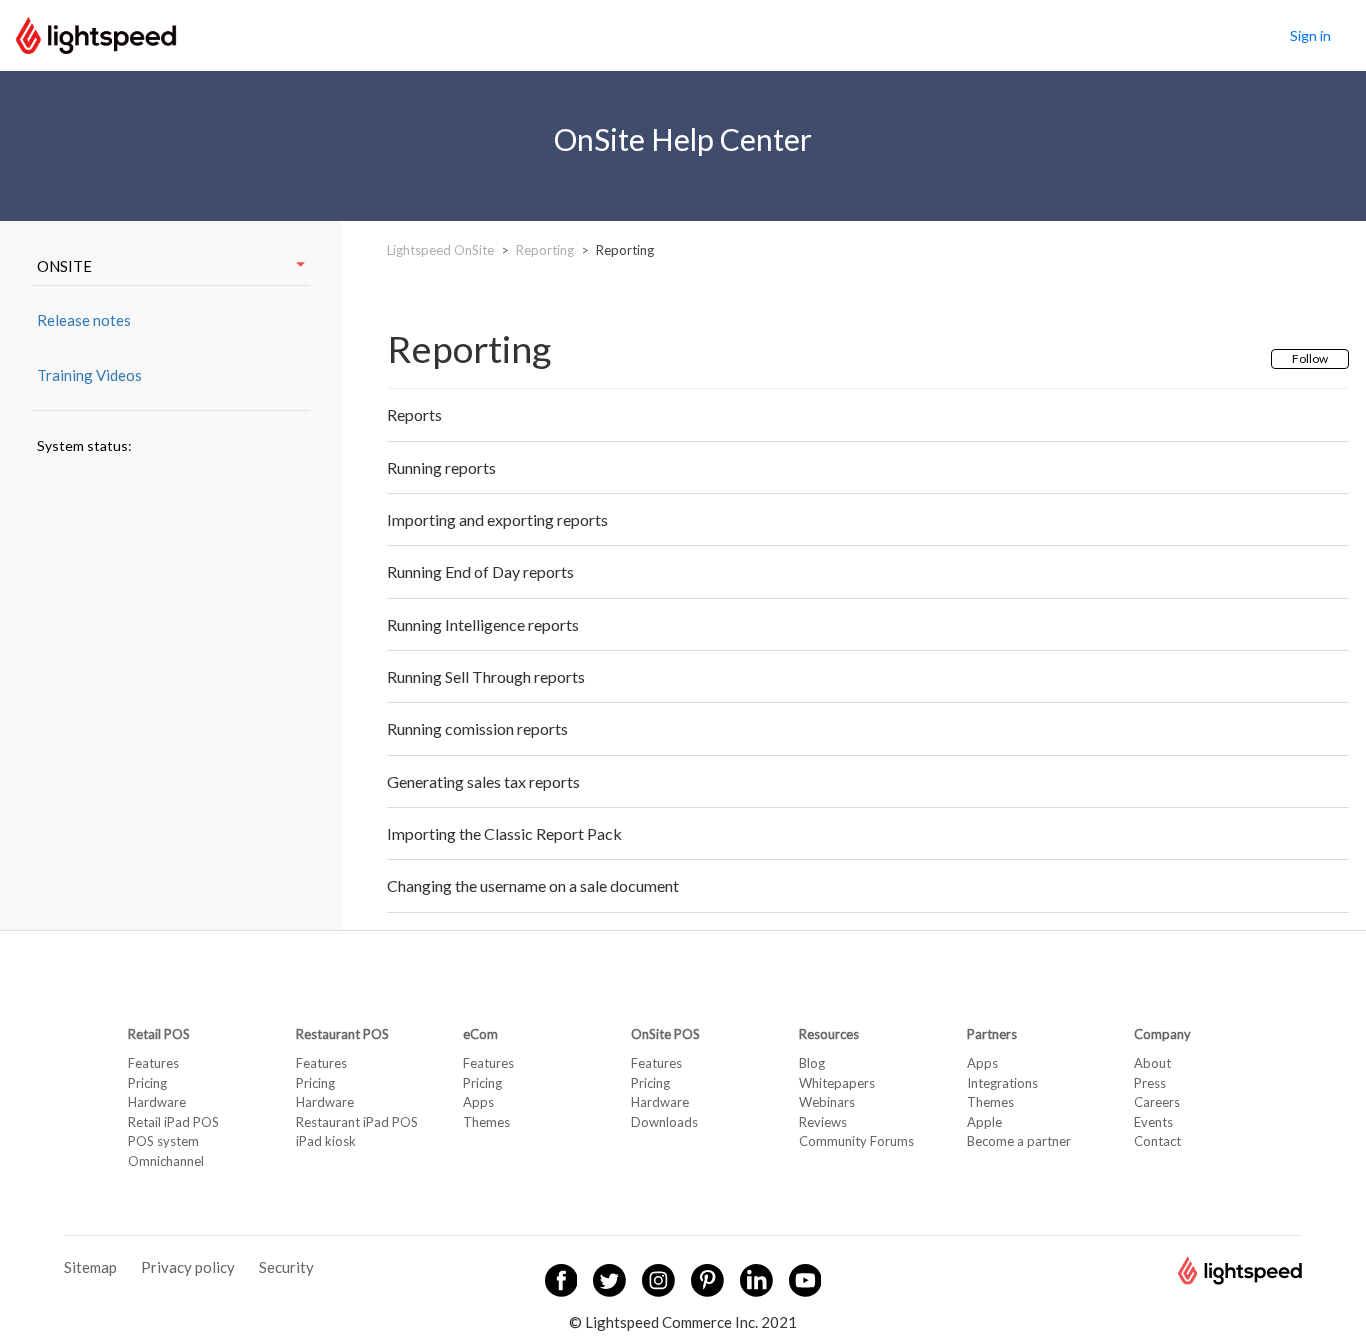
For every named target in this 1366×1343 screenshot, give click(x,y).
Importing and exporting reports (497, 519)
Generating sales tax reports (483, 781)
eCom (480, 1034)
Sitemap (90, 1267)
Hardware (157, 1102)
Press (1150, 1083)
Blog (812, 1063)
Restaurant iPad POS (357, 1122)
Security (286, 1267)
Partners (992, 1034)
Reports (414, 414)
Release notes (84, 320)
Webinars (827, 1102)
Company (1162, 1034)
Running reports (441, 467)
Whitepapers (837, 1083)
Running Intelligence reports (483, 624)
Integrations (1002, 1083)
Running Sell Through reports (486, 676)
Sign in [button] (1310, 35)
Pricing (147, 1083)
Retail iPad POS (173, 1122)
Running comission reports (477, 728)
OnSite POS (665, 1034)
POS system (163, 1141)
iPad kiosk (326, 1141)
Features (153, 1063)
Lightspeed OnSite (440, 250)
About (1152, 1063)
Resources (829, 1034)
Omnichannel (166, 1161)
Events (1153, 1122)
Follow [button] (1310, 358)
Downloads (664, 1122)
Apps (478, 1102)
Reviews (823, 1122)
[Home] (96, 33)
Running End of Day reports (480, 571)
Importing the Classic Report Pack (504, 833)
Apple (984, 1122)
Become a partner (1019, 1141)
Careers (1157, 1102)
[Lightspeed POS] (1240, 1279)
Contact (1157, 1141)
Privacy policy (188, 1267)
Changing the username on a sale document (533, 885)
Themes (486, 1122)
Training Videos (89, 375)
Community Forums (856, 1141)
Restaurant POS (342, 1034)
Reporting (545, 250)
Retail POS (159, 1034)
